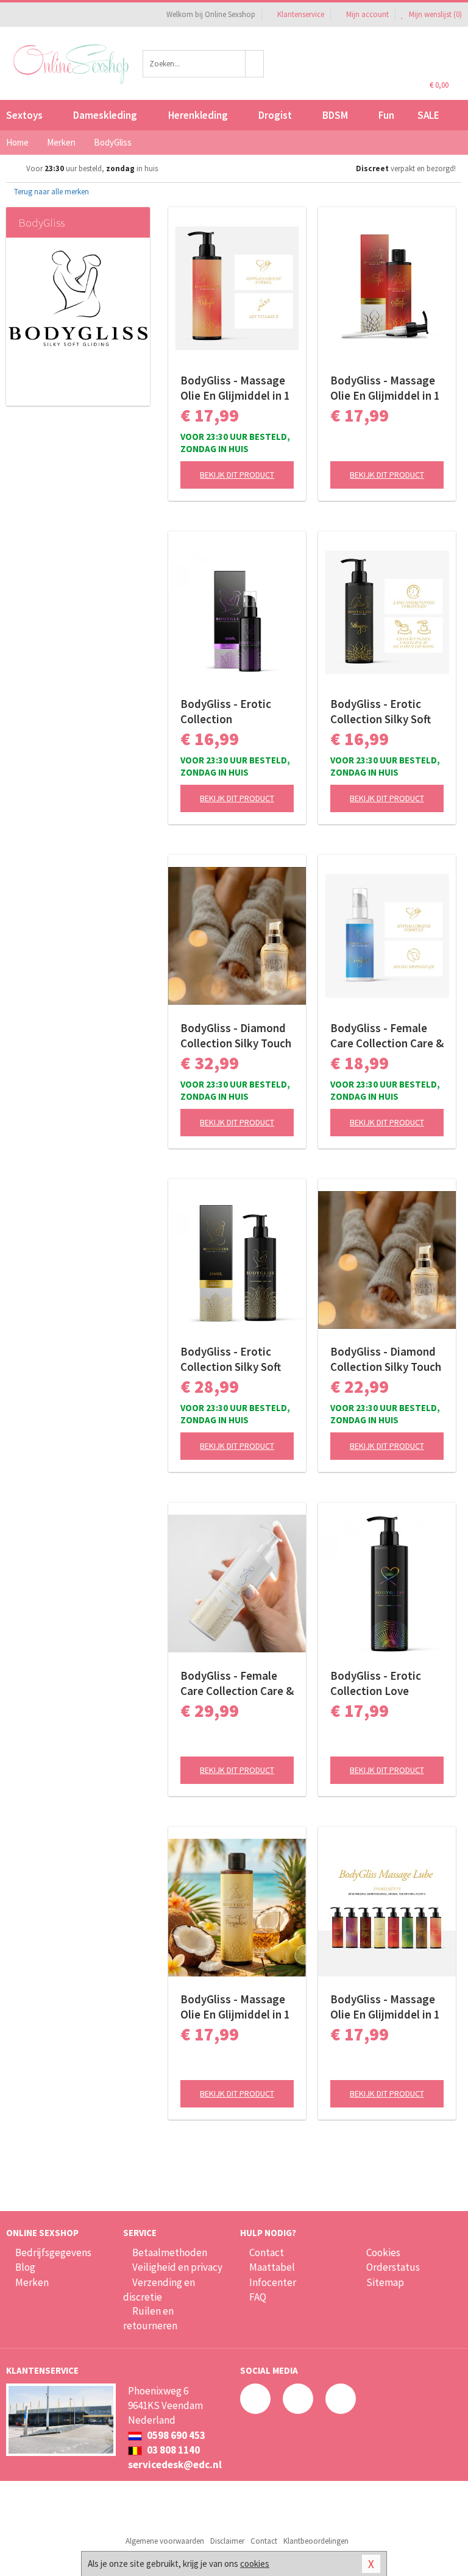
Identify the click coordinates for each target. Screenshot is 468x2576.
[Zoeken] (255, 64)
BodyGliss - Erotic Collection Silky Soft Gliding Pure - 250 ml (233, 1359)
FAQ (258, 2297)
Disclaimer (227, 2541)
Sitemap (385, 2282)
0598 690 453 (175, 2435)
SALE (428, 115)
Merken (32, 2282)
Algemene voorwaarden (165, 2541)
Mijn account (367, 14)
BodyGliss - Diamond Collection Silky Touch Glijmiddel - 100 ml (236, 1036)
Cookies (383, 2252)
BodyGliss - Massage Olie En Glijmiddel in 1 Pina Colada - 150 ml (235, 2007)
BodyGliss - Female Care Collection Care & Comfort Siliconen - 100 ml (387, 1036)
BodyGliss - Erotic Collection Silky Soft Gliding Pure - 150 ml (383, 712)
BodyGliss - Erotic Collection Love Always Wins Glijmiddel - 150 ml (378, 1683)
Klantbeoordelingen (316, 2541)
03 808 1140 (172, 2450)
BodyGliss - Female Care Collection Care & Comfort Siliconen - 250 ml (237, 1683)
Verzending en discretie (159, 2290)
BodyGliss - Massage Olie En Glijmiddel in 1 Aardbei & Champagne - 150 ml (236, 388)
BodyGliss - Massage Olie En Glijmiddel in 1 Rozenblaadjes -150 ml (385, 2007)
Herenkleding (198, 115)
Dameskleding (105, 115)
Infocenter (273, 2282)
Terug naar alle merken (51, 192)
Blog (25, 2267)
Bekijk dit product (237, 475)
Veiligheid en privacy (177, 2267)
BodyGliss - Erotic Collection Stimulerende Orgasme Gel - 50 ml (231, 712)
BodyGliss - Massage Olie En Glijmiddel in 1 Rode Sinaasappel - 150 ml (385, 388)
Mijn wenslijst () (434, 14)
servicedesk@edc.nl (175, 2465)
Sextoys (24, 115)
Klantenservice (301, 14)
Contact (267, 2252)
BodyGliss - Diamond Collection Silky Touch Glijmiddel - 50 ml (386, 1359)
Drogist (275, 115)
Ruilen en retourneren (150, 2318)
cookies (255, 2564)
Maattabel (272, 2267)
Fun (386, 115)
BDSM (335, 115)
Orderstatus (393, 2267)
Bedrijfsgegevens (53, 2252)
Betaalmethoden (170, 2252)
